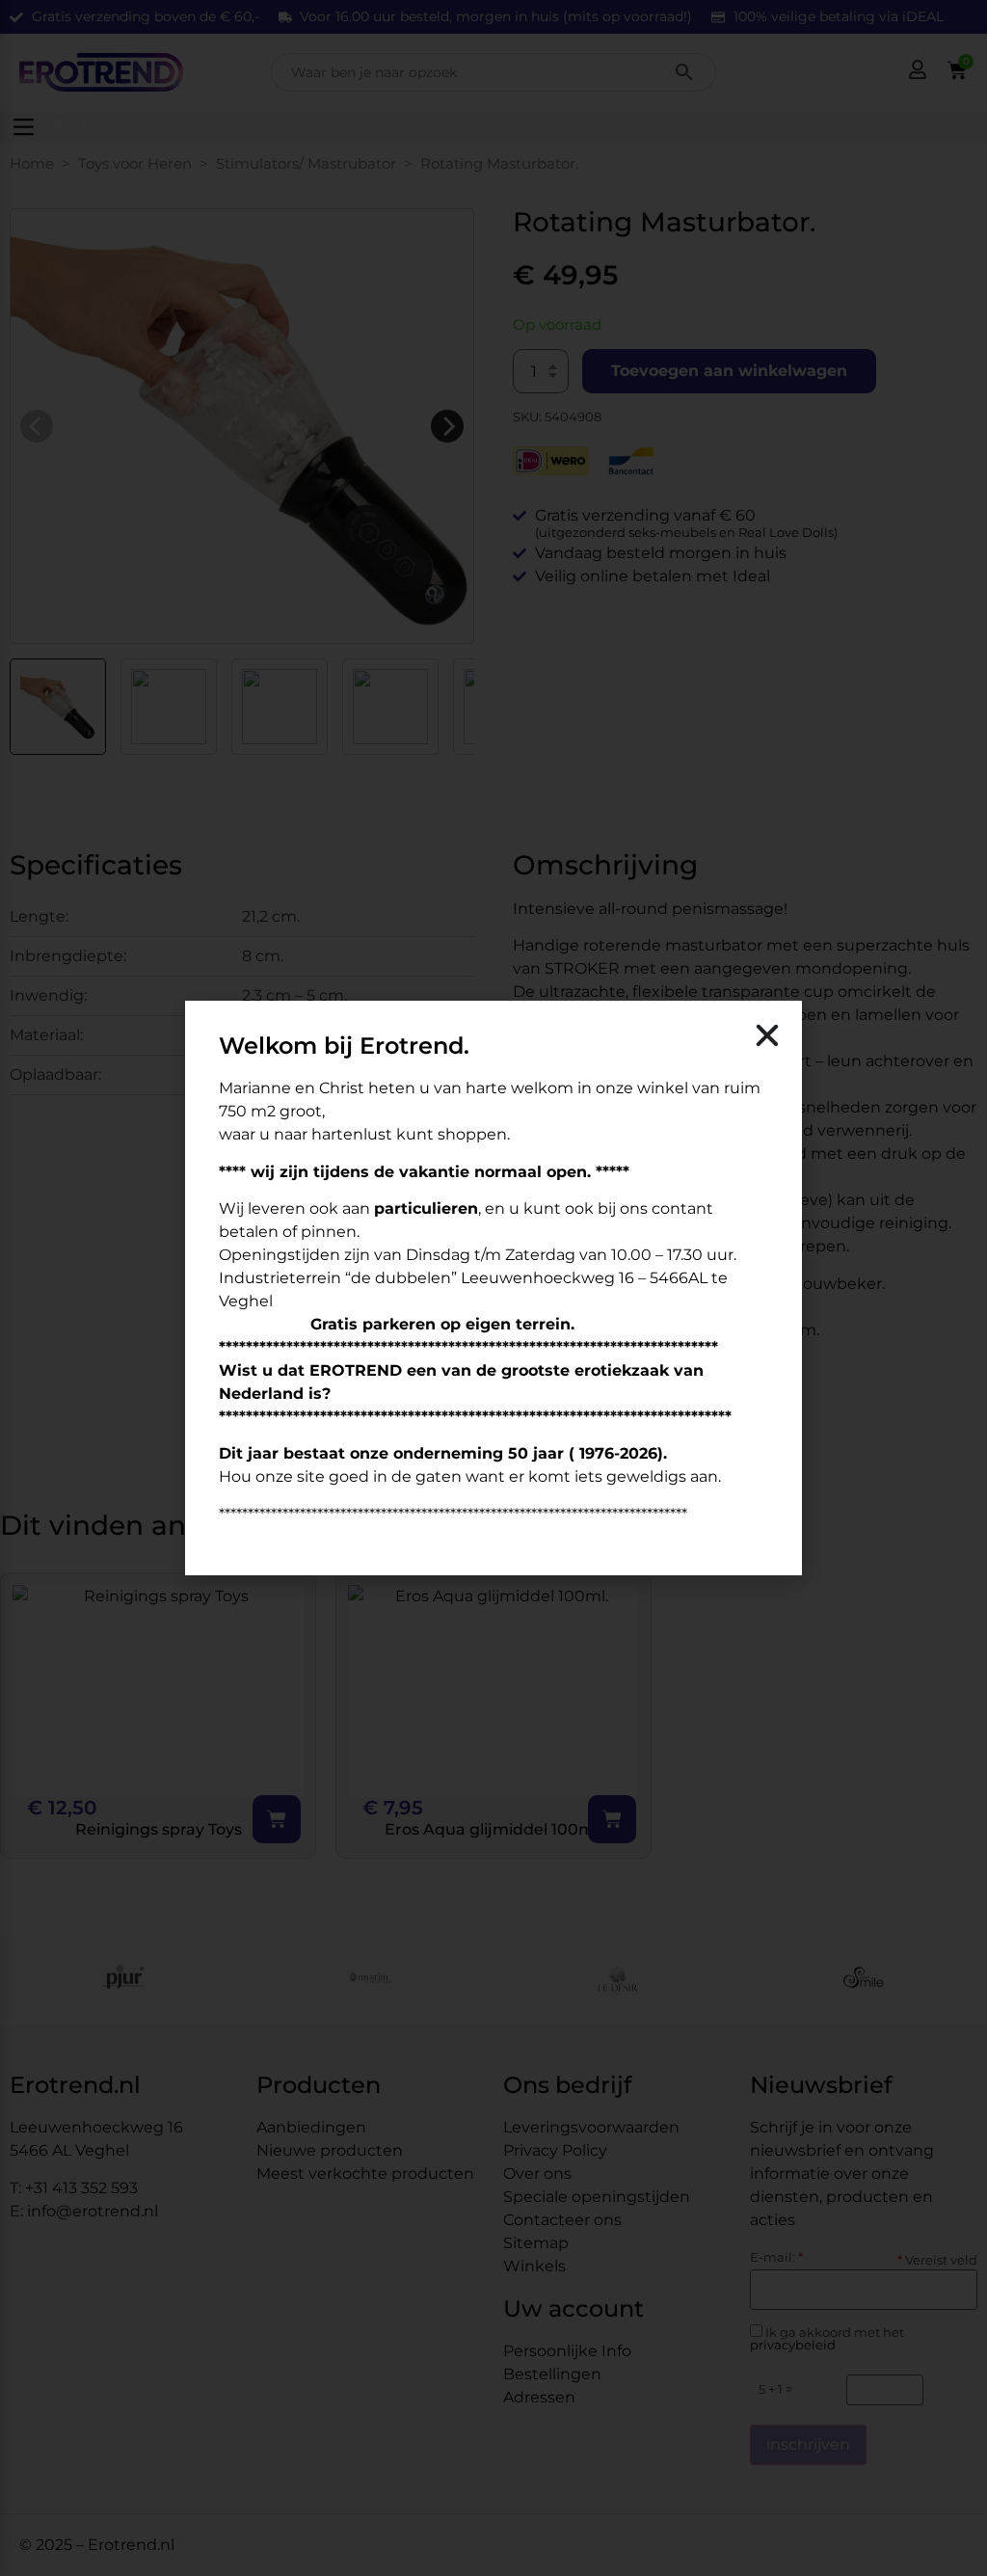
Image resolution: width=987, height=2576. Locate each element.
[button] (767, 1035)
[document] (493, 1288)
